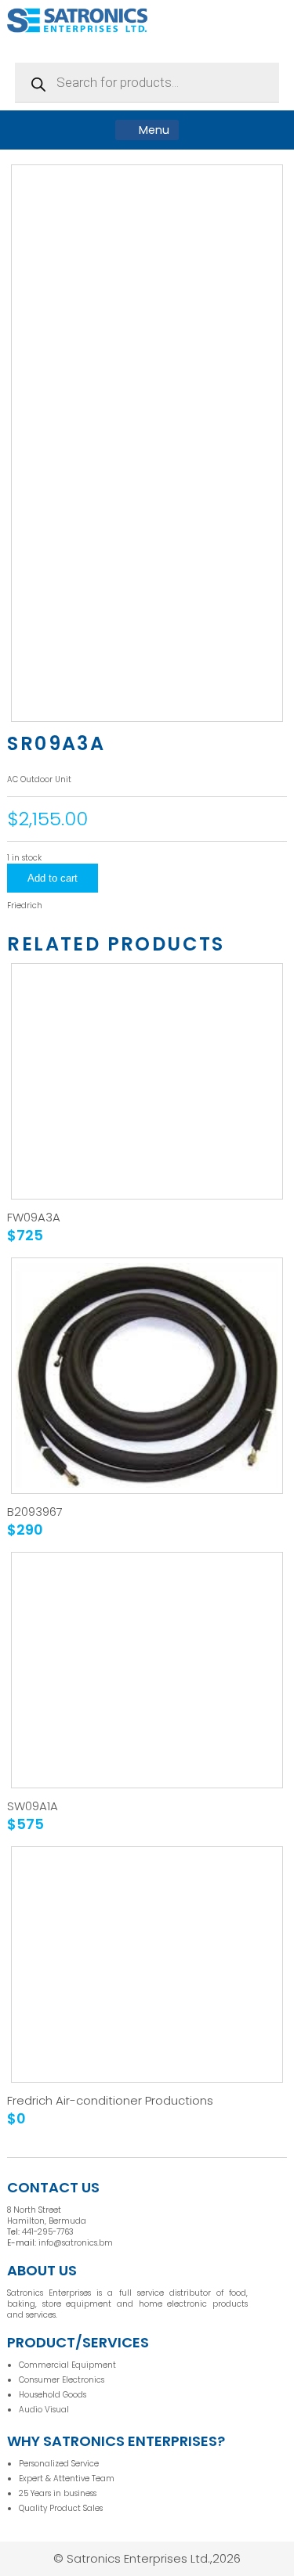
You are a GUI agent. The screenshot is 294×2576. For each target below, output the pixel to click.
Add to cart (53, 878)
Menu (152, 130)
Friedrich (25, 906)
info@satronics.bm (76, 2243)
